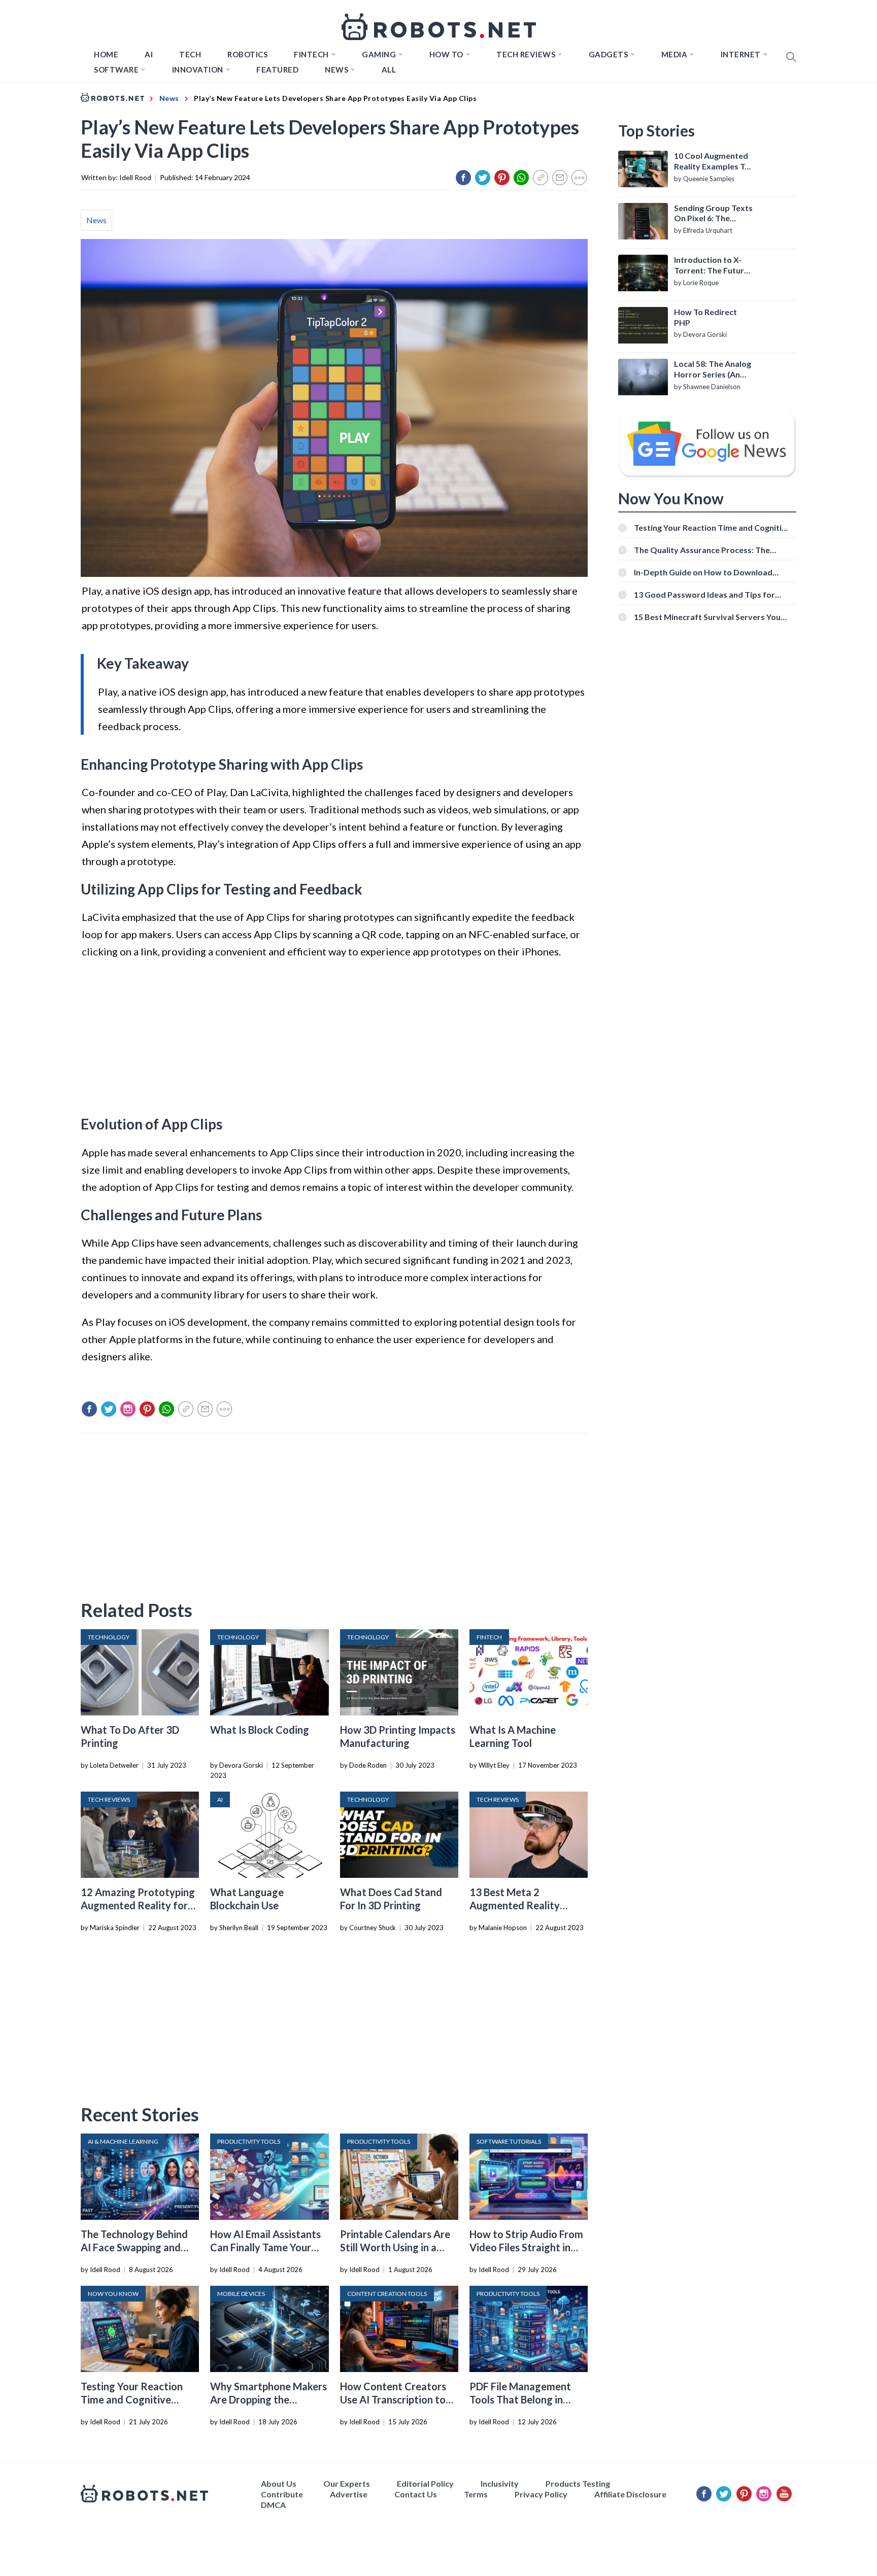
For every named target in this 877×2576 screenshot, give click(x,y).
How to (446, 54)
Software (116, 70)
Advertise (349, 2494)
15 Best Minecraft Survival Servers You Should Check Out (707, 617)
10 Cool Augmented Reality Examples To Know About (712, 161)
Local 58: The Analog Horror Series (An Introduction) (713, 369)
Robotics (247, 54)
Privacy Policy (541, 2494)
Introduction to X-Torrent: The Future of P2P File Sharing (711, 265)
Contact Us (416, 2494)
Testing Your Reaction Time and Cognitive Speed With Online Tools (137, 2399)
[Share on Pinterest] (502, 178)
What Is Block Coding (260, 1730)
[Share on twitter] (483, 178)
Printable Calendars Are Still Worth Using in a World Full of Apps (395, 2247)
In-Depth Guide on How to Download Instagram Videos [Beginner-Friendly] (704, 572)
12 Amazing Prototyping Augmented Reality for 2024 (138, 1905)
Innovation (198, 70)
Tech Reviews (526, 54)
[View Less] (579, 178)
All (389, 70)
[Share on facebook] (463, 178)
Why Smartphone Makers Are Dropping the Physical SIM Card (268, 2399)
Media (674, 54)
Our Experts (347, 2483)
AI (149, 54)
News (336, 70)
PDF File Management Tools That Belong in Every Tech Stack (520, 2399)
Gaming (379, 54)
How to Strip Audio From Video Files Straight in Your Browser (526, 2247)
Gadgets (609, 54)
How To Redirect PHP (705, 317)
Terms (476, 2494)
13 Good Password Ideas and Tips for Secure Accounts (704, 594)
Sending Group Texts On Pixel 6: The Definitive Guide (713, 214)
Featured (277, 70)
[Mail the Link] (560, 178)
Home (106, 54)
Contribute (282, 2494)
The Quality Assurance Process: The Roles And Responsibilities (702, 550)
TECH (190, 54)
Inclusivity (500, 2483)
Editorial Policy (425, 2483)
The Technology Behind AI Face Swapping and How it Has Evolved (134, 2247)
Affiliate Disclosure (630, 2494)
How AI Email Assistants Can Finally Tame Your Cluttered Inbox (265, 2247)
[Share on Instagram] (128, 1409)
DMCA (273, 2505)
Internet (741, 54)
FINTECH (311, 54)
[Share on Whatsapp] (521, 178)
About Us (279, 2483)
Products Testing (578, 2483)
